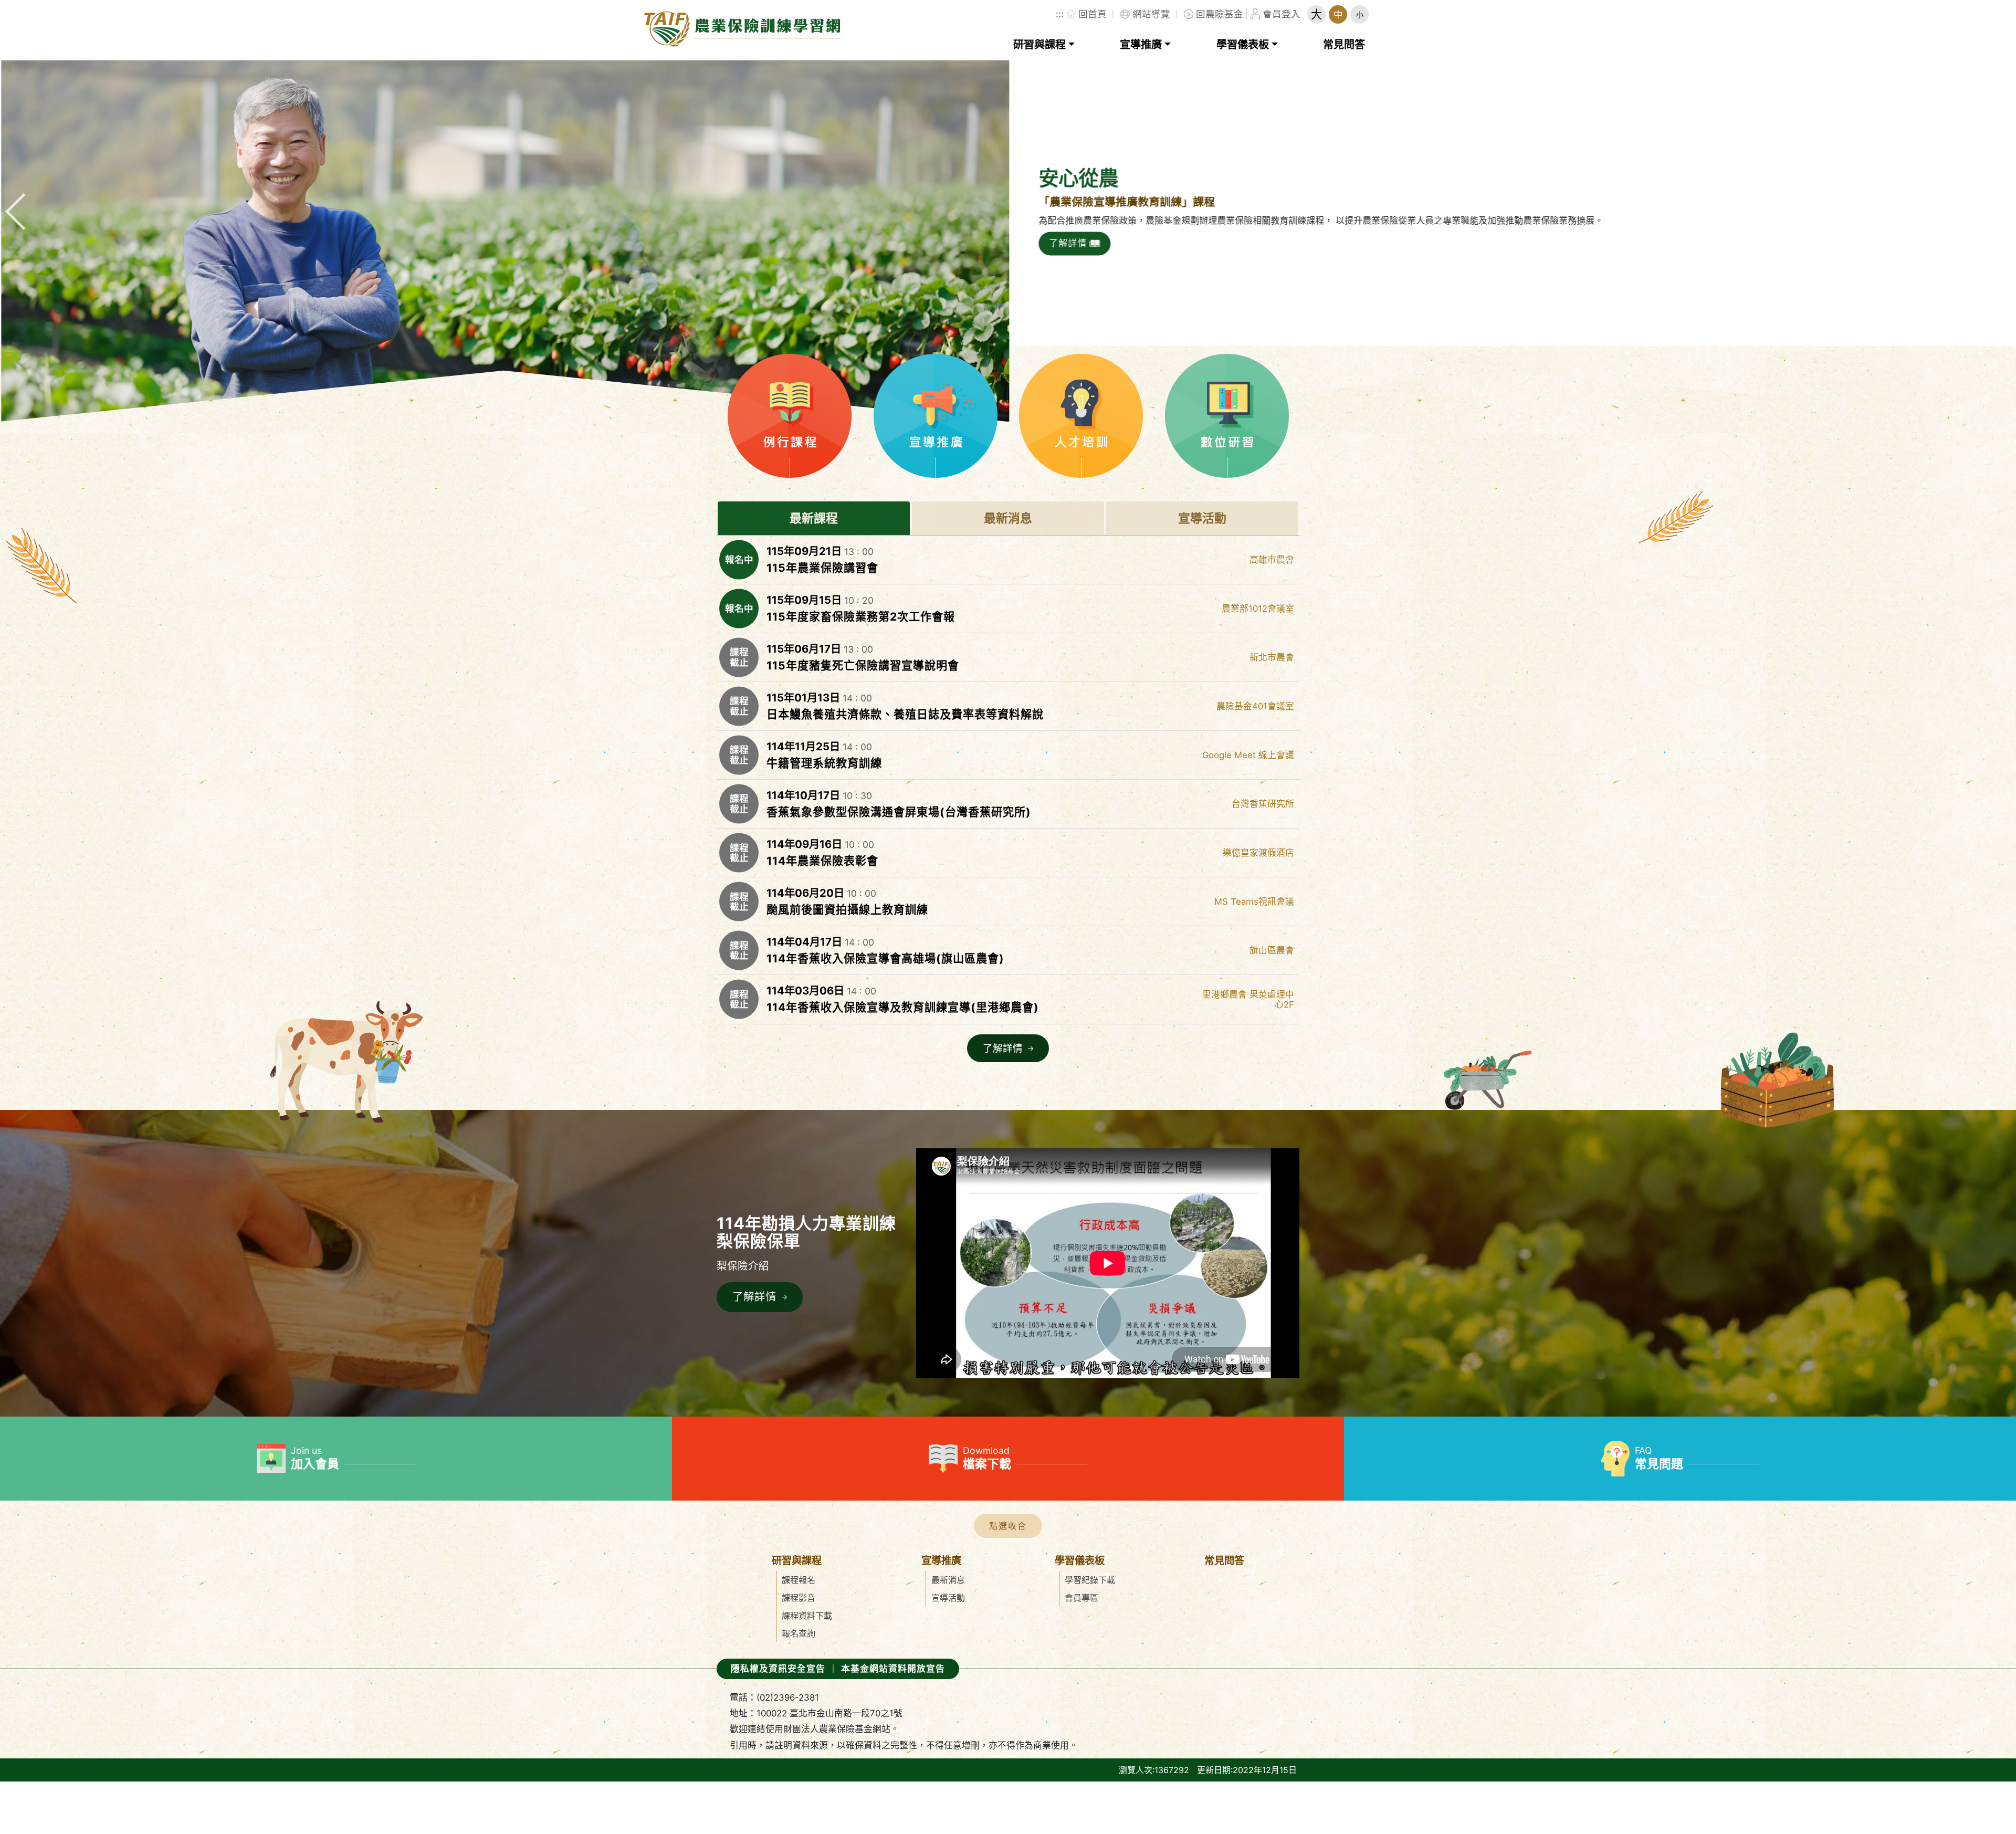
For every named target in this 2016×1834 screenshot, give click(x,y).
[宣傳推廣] (936, 416)
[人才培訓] (1081, 416)
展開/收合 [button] (1008, 1526)
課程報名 (799, 1580)
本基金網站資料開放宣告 (893, 1669)
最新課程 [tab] (814, 518)
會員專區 (1081, 1598)
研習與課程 (1039, 45)
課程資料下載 (807, 1616)
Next (1992, 198)
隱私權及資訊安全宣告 (778, 1669)
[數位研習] (1227, 416)
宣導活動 (948, 1598)
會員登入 (1282, 14)
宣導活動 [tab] (1202, 518)
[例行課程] (790, 416)
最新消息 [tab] (1008, 518)
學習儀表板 (1243, 45)
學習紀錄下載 (1090, 1580)
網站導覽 (1151, 14)
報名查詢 (799, 1633)
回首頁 (1093, 14)
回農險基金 (1220, 14)
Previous (24, 198)
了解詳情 (1087, 243)
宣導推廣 (1141, 45)
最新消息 (948, 1580)
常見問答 (1344, 45)
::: (1060, 14)
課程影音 (799, 1598)
